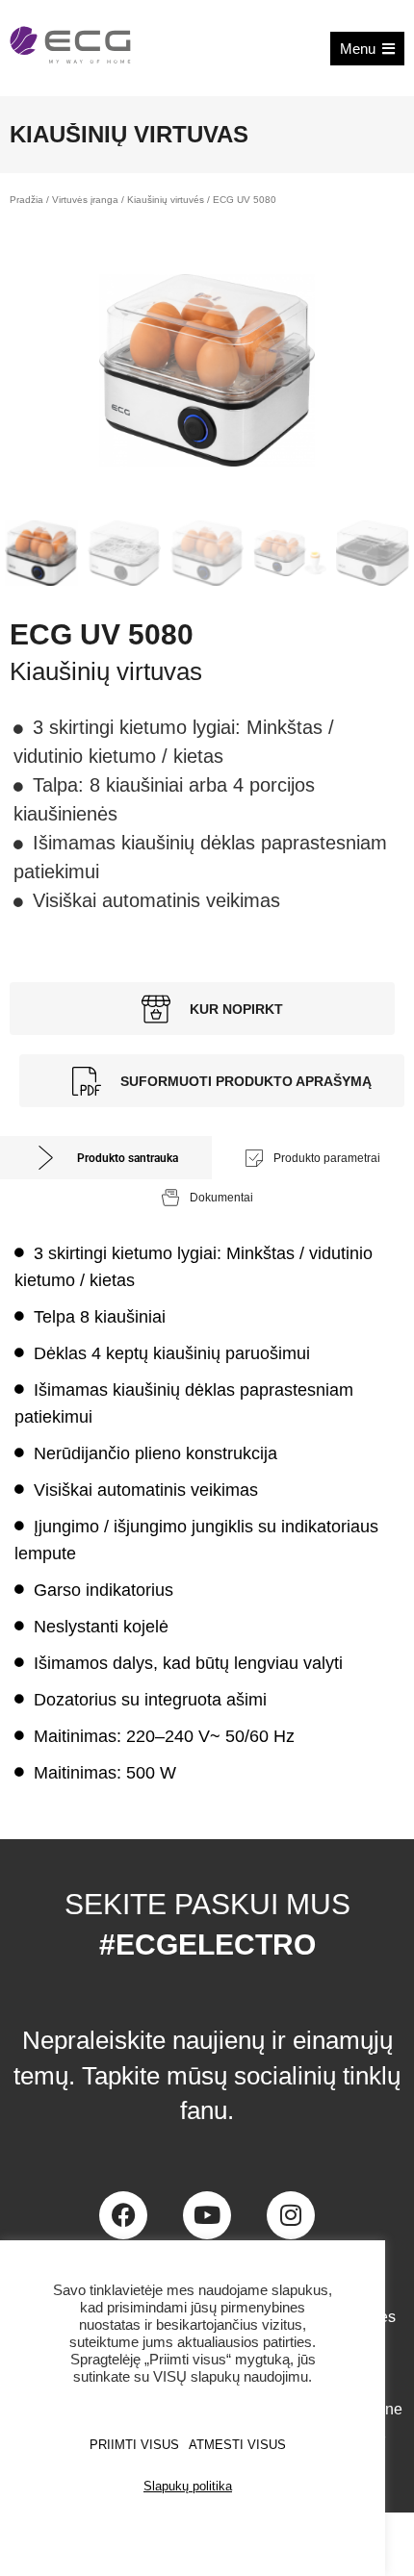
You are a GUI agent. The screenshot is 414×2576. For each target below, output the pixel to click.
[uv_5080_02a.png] (207, 370)
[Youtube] (207, 2215)
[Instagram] (291, 2215)
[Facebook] (123, 2215)
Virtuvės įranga (85, 200)
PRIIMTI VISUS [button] (134, 2445)
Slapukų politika (188, 2486)
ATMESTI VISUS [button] (237, 2445)
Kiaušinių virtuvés (166, 200)
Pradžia (26, 200)
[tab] (106, 1158)
